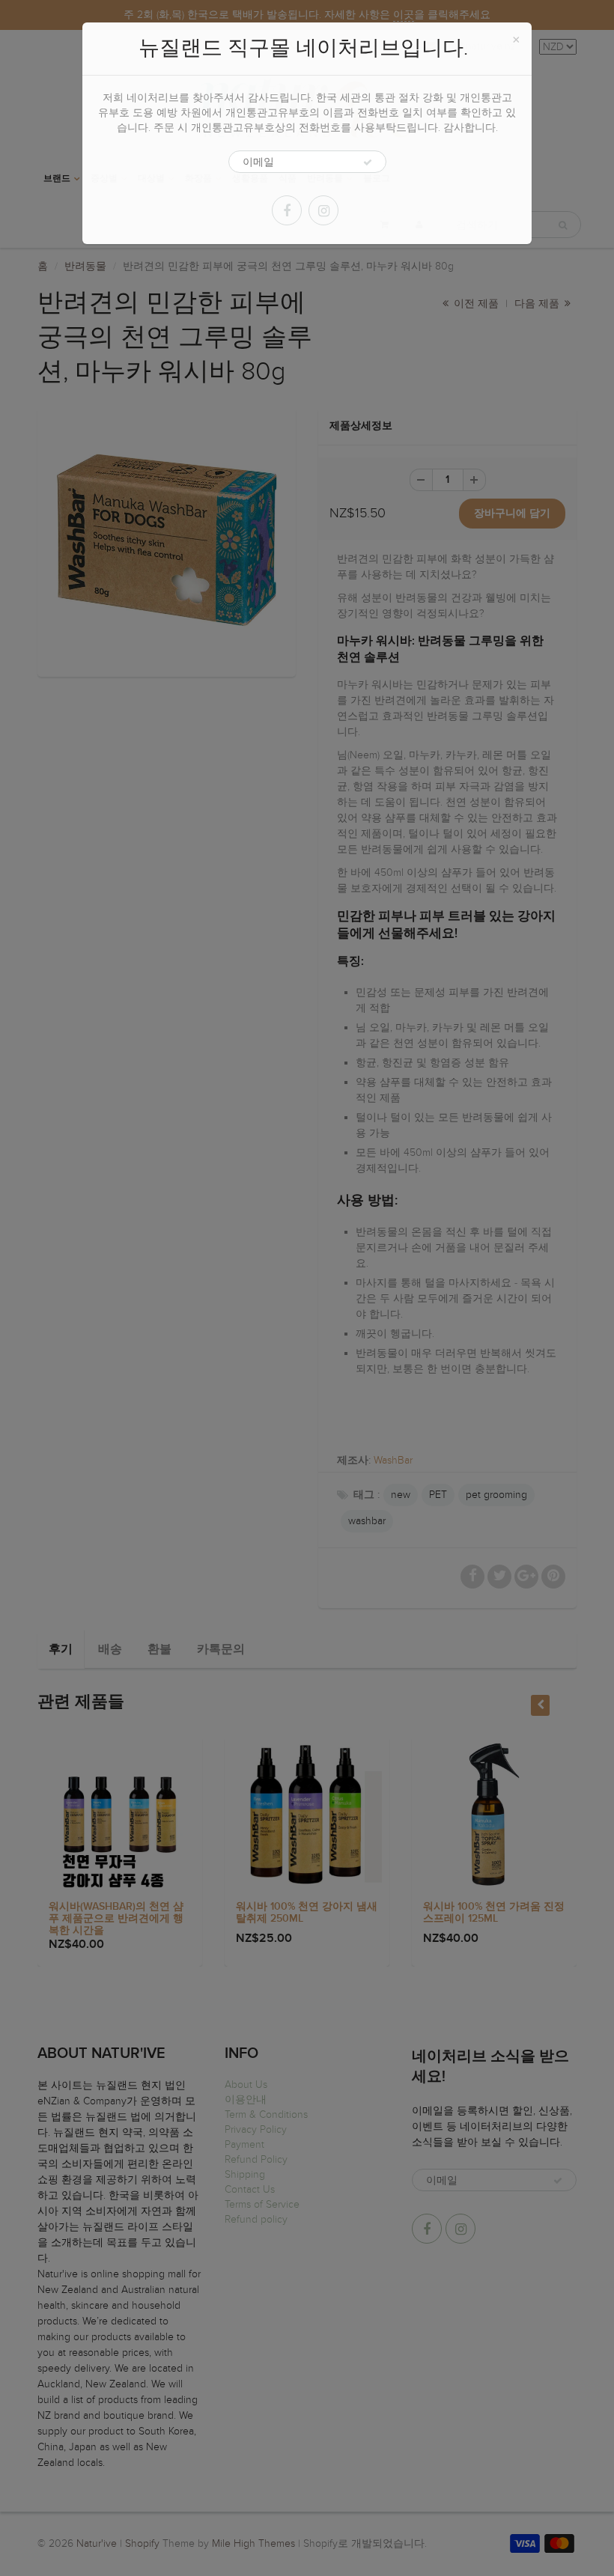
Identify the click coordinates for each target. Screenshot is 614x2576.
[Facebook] (287, 210)
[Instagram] (323, 210)
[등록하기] (368, 162)
